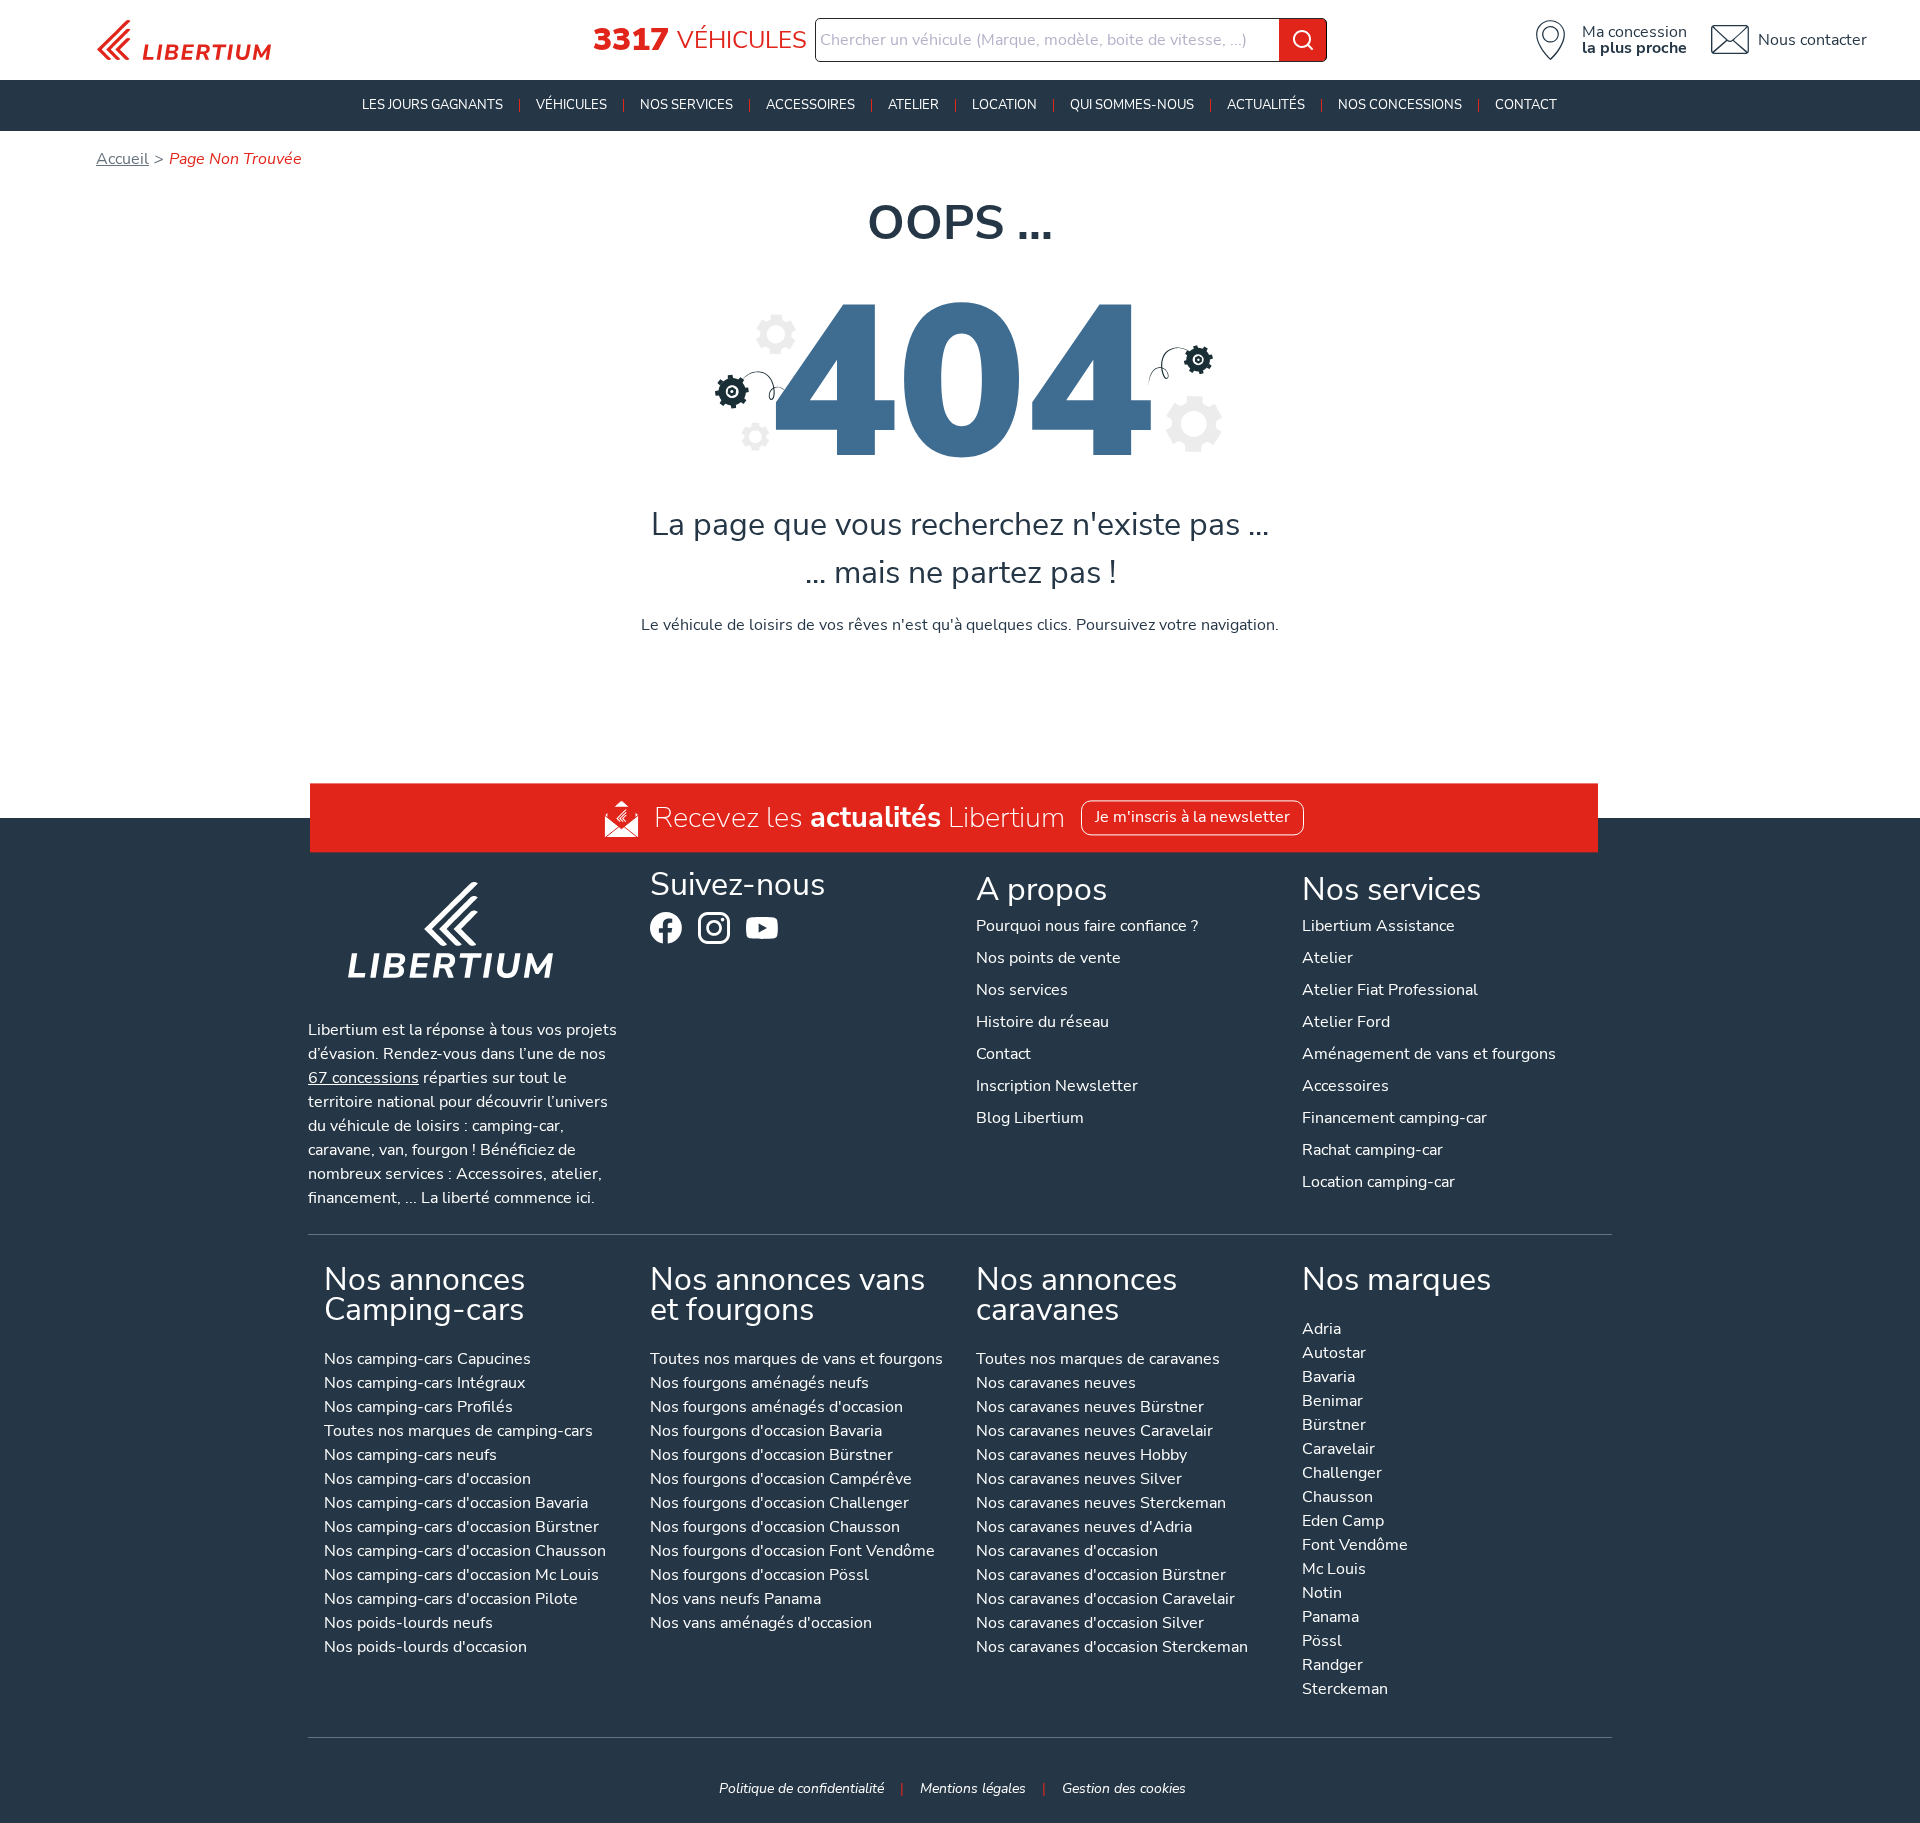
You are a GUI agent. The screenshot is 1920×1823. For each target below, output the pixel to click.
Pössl (1322, 1642)
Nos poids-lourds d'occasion (425, 1648)
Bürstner (1334, 1426)
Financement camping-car (1394, 1118)
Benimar (1332, 1402)
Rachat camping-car (1372, 1150)
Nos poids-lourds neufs (408, 1624)
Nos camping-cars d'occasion (427, 1480)
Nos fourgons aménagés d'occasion (776, 1408)
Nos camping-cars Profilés (418, 1408)
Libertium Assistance (1378, 926)
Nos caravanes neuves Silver (1079, 1480)
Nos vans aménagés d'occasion (761, 1624)
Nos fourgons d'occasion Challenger (779, 1504)
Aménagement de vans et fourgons (1429, 1054)
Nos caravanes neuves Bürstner (1090, 1408)
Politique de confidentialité (801, 1788)
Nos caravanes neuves (1056, 1384)
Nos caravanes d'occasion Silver (1090, 1624)
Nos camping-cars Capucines (427, 1360)
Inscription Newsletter (1057, 1086)
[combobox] (1071, 40)
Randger (1332, 1666)
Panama (1330, 1618)
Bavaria (1328, 1378)
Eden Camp (1343, 1522)
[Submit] (1303, 40)
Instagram (714, 928)
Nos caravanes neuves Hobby (1081, 1456)
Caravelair (1338, 1450)
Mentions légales (973, 1788)
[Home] (192, 40)
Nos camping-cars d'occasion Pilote (451, 1600)
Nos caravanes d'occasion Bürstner (1101, 1576)
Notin (1322, 1594)
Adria (1321, 1330)
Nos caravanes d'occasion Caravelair (1105, 1600)
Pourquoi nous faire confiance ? (1087, 926)
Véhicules (571, 105)
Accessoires (810, 105)
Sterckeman (1345, 1690)
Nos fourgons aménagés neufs (759, 1384)
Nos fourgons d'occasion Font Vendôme (792, 1552)
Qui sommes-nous (1132, 105)
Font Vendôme (1355, 1546)
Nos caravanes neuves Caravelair (1094, 1432)
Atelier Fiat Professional (1390, 990)
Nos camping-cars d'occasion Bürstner (461, 1528)
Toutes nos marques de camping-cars (458, 1432)
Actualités (1266, 105)
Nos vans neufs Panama (735, 1600)
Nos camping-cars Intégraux (424, 1384)
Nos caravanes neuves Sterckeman (1101, 1504)
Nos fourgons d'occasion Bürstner (771, 1456)
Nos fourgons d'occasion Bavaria (766, 1432)
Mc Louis (1334, 1570)
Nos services (686, 105)
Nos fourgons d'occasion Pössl (759, 1576)
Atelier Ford (1346, 1022)
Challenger (1342, 1474)
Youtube (762, 933)
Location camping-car (1378, 1182)
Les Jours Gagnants (432, 105)
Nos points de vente (1048, 958)
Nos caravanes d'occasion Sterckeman (1112, 1648)
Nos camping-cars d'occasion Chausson (465, 1552)
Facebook (666, 928)
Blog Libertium (1030, 1118)
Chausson (1337, 1498)
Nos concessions (1400, 105)
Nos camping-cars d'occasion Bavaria (456, 1504)
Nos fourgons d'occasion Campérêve (781, 1480)
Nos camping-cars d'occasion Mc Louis (461, 1576)
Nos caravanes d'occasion (1067, 1552)
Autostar (1334, 1354)
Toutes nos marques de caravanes (1098, 1360)
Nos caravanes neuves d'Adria (1084, 1528)
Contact (1526, 105)
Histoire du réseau (1042, 1022)
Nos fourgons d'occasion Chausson (775, 1528)
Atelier (913, 105)
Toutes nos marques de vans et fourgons (796, 1360)
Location (1004, 105)
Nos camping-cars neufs (410, 1456)
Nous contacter (1812, 40)
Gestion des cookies (1124, 1788)
